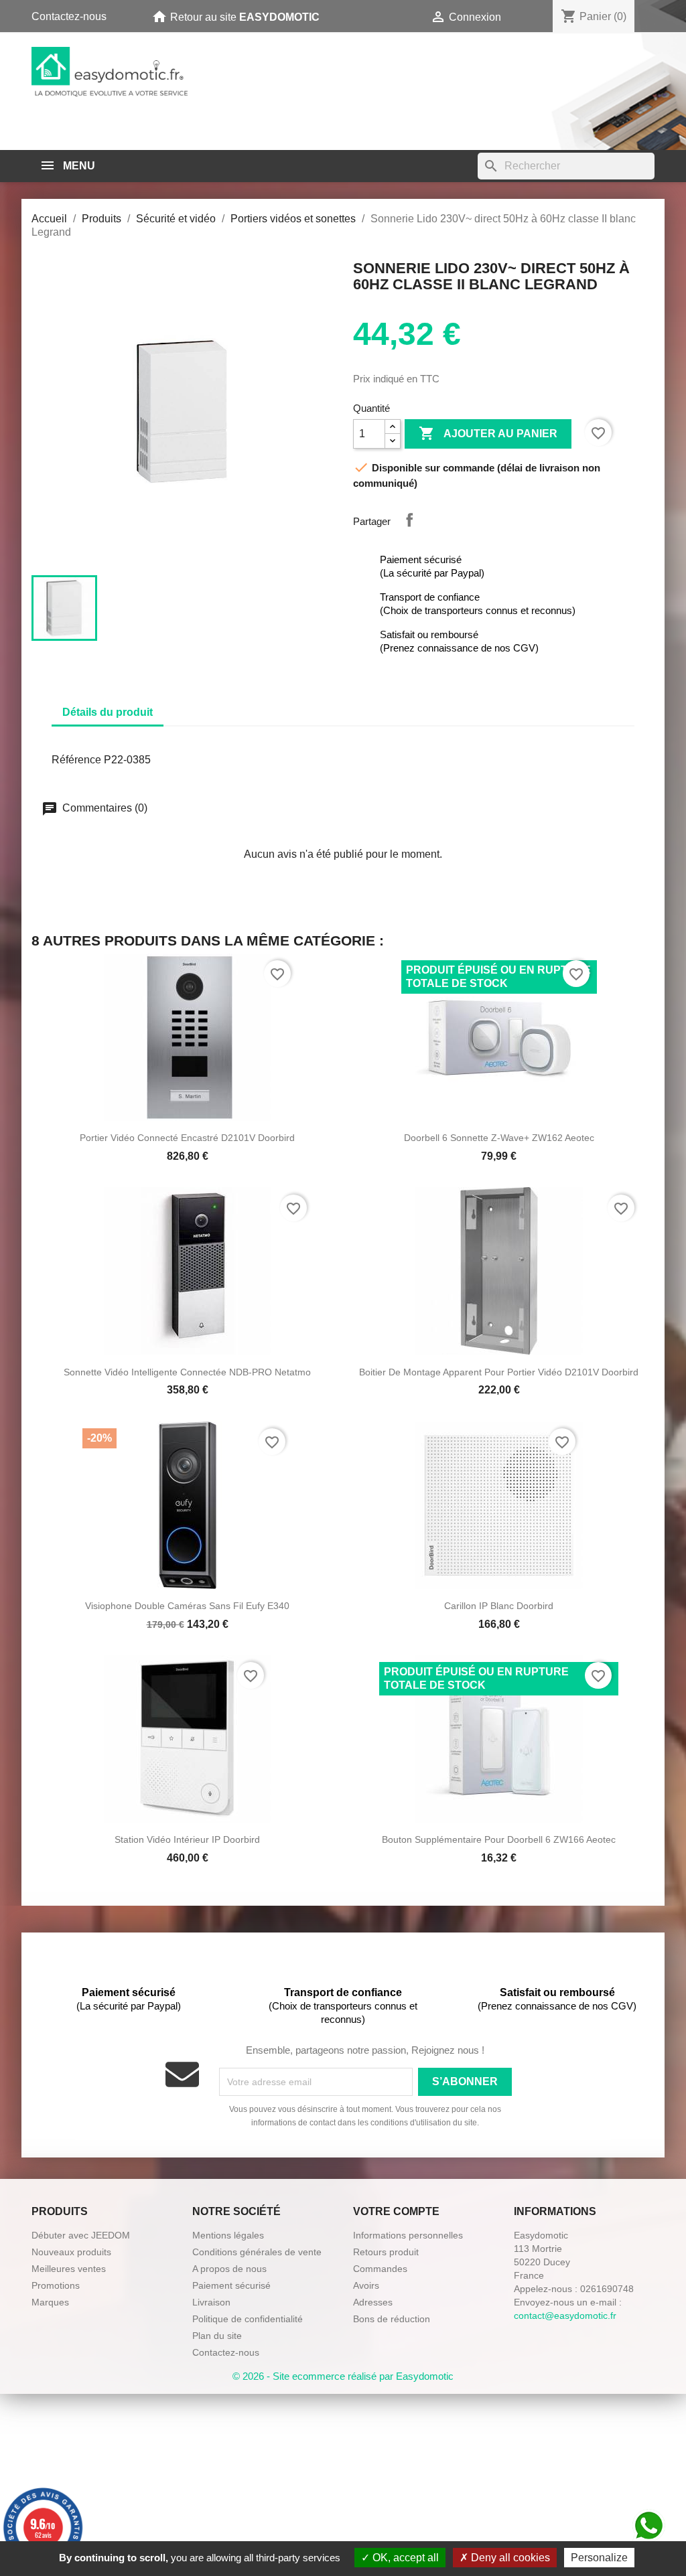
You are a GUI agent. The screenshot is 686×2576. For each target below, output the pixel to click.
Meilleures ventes (69, 2269)
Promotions (56, 2285)
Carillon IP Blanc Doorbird (499, 1606)
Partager (409, 520)
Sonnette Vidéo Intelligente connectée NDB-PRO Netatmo (187, 1372)
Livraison (211, 2302)
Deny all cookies (509, 2558)
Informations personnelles (408, 2235)
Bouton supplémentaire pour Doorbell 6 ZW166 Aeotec (499, 1839)
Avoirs (366, 2285)
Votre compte (396, 2211)
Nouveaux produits (71, 2252)
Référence (76, 760)
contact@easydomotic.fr (565, 2316)
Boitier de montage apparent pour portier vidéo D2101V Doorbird (499, 1372)
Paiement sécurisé (231, 2285)
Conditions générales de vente (257, 2252)
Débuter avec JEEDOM (81, 2235)
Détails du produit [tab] (108, 712)
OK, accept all (404, 2558)
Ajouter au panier (488, 433)
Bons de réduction (392, 2319)
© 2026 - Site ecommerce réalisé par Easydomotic (343, 2376)
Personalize (599, 2558)
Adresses (373, 2302)
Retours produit (386, 2252)
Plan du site (217, 2336)
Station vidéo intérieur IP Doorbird (187, 1839)
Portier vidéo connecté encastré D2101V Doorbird (187, 1138)
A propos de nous (229, 2269)
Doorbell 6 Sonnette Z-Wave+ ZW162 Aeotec (499, 1138)
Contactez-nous (69, 16)
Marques (50, 2302)
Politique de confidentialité (248, 2319)
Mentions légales (228, 2235)
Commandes (380, 2269)
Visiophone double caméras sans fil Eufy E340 (187, 1606)
